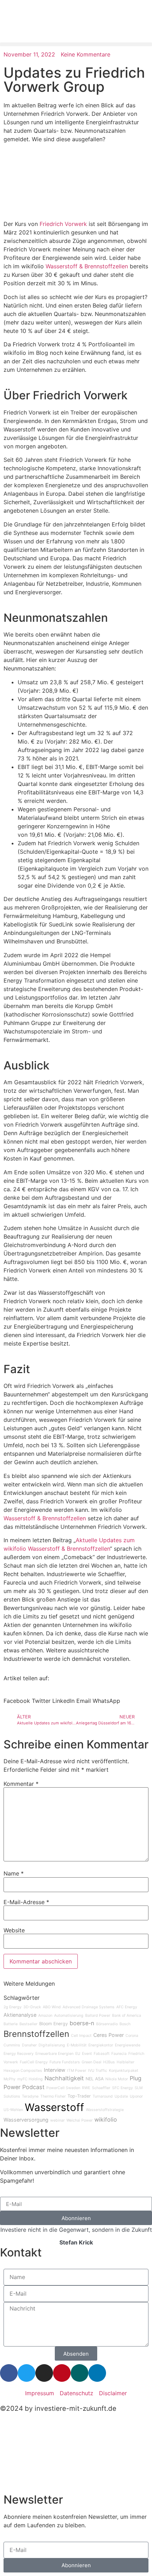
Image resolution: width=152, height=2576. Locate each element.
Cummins (12, 2045)
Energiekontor (101, 2045)
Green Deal (92, 2062)
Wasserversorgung (26, 2120)
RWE (86, 2088)
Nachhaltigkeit (64, 2078)
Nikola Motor (117, 2079)
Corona (132, 2036)
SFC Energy (122, 2088)
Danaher (29, 2045)
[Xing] (80, 2373)
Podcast (33, 2087)
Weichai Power (80, 2120)
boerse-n (82, 2023)
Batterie (11, 2024)
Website (14, 1930)
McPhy (10, 2079)
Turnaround (103, 2096)
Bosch (125, 2024)
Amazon (45, 2016)
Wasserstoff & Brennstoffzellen (87, 266)
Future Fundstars (65, 2062)
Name (14, 1873)
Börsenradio (107, 2024)
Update (121, 2096)
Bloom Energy (54, 2024)
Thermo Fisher (53, 2096)
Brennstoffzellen (36, 2034)
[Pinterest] (62, 2373)
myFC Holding (30, 2079)
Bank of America (127, 2016)
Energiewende (128, 2045)
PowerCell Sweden (63, 2088)
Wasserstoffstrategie (105, 2110)
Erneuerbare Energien (54, 2054)
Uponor (136, 2096)
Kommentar (21, 1784)
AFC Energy (127, 2007)
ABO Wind (52, 2007)
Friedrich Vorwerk (63, 224)
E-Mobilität (77, 2045)
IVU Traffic (98, 2071)
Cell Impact (81, 2036)
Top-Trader (79, 2096)
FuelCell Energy (34, 2062)
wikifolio (106, 2119)
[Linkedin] (97, 2373)
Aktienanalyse (20, 2015)
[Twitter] (27, 2373)
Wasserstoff (54, 2107)
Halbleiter (125, 2062)
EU (78, 2054)
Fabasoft (102, 2054)
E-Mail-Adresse (26, 1902)
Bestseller (28, 2024)
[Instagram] (44, 2373)
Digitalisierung (52, 2045)
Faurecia (119, 2054)
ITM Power (77, 2071)
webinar (57, 2120)
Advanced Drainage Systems (89, 2007)
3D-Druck (32, 2007)
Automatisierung (69, 2016)
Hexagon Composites (23, 2071)
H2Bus (109, 2062)
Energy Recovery (19, 2054)
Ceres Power (109, 2035)
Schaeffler (101, 2088)
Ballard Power (98, 2016)
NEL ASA (95, 2079)
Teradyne (30, 2096)
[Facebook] (9, 2373)
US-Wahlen (13, 2110)
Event (87, 2054)
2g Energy (13, 2007)
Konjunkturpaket (124, 2071)
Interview (55, 2070)
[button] (76, 44)
